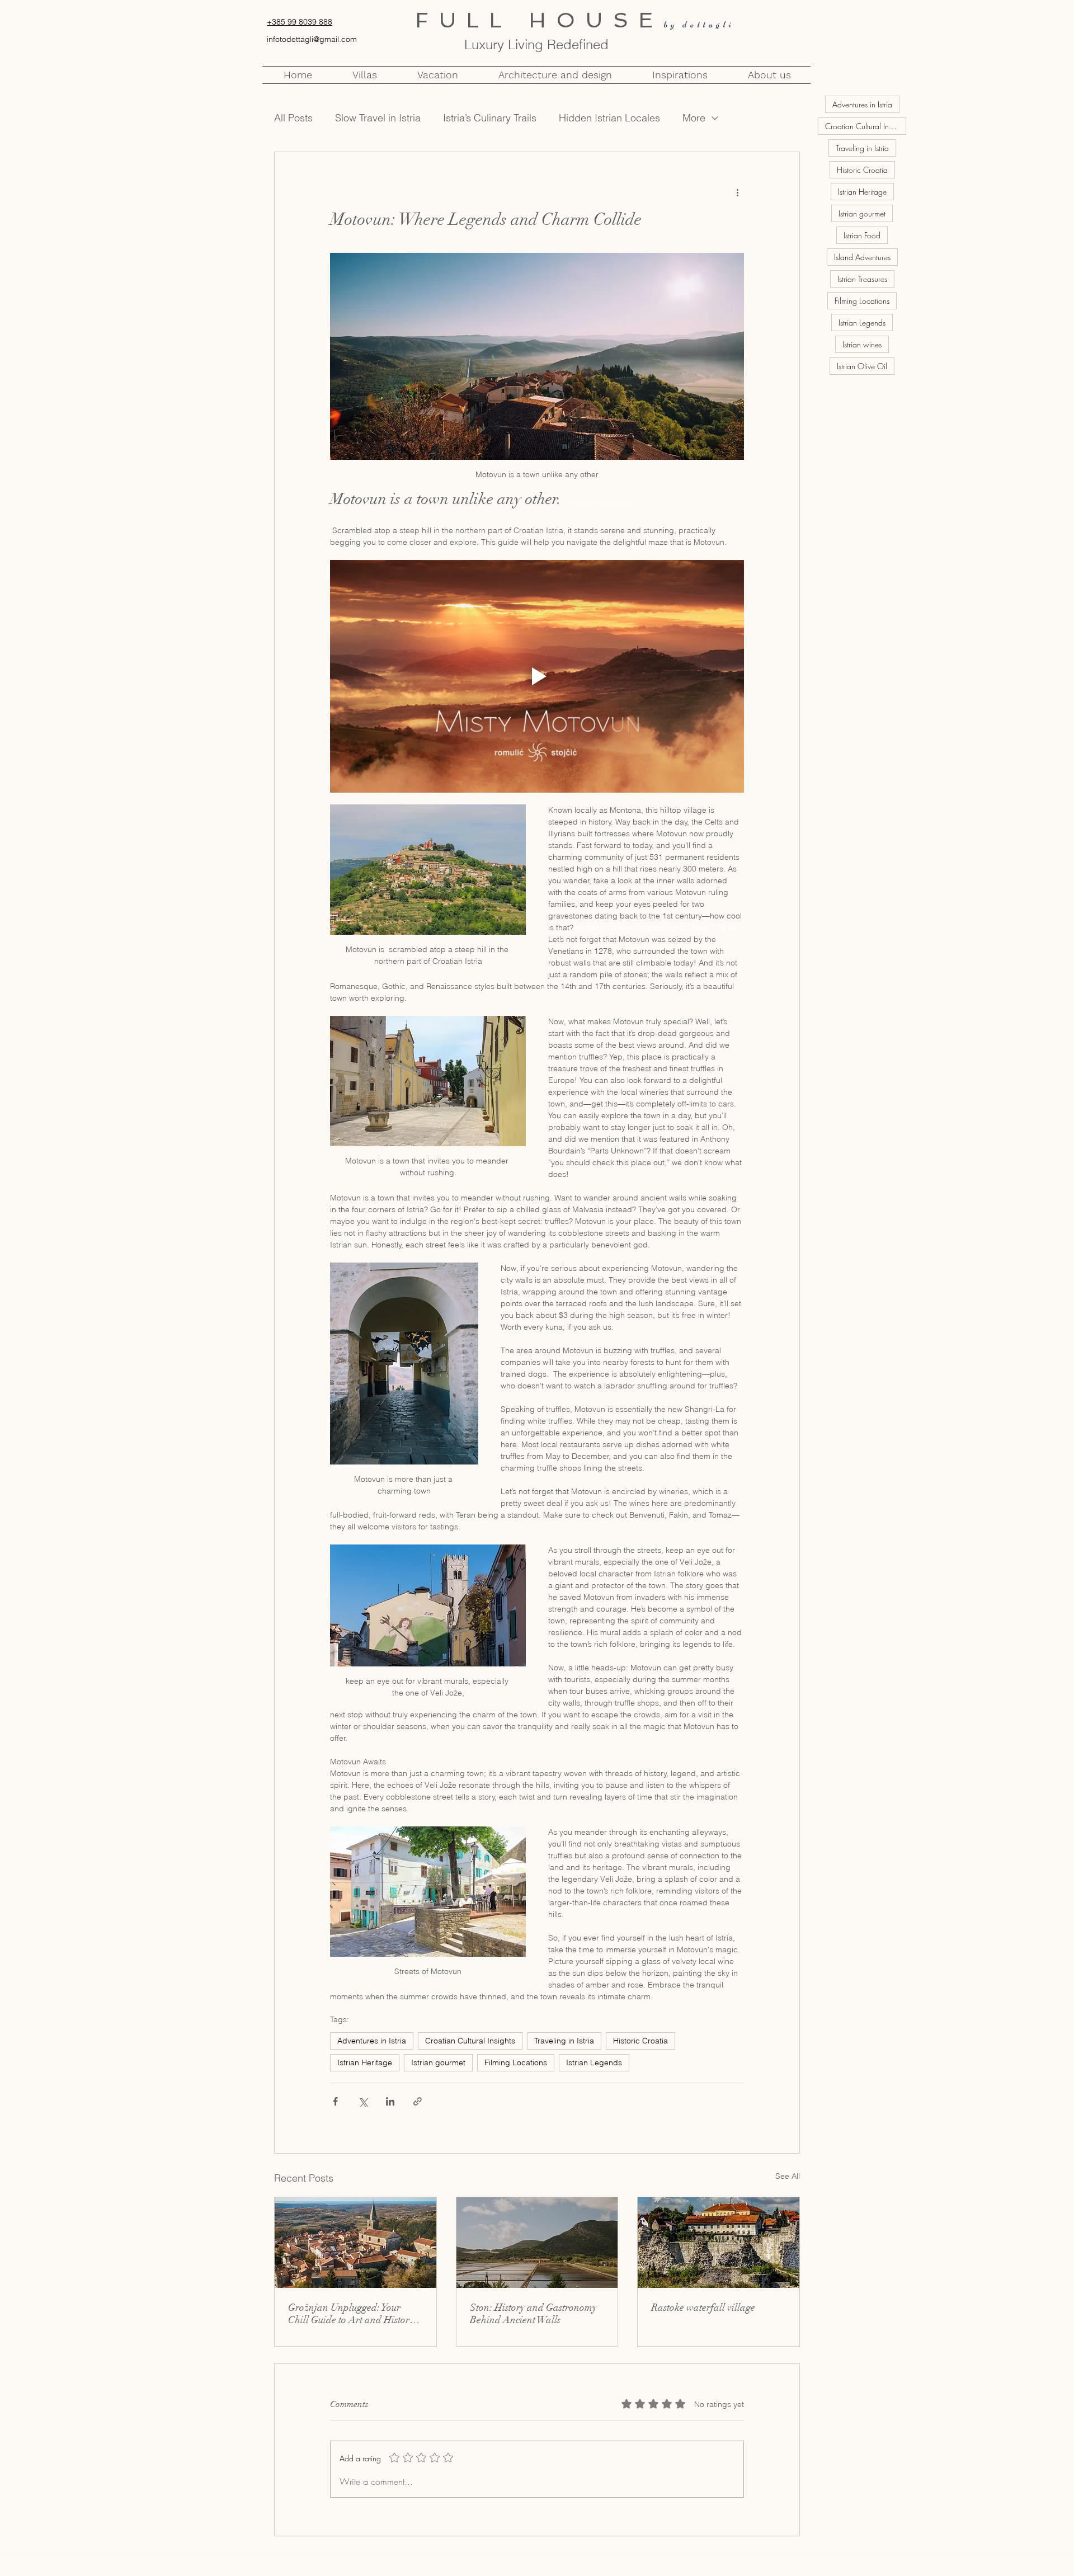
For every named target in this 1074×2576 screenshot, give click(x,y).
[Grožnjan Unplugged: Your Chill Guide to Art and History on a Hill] (355, 2243)
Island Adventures (862, 257)
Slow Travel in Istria (378, 118)
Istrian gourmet (438, 2062)
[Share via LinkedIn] (390, 2101)
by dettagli (699, 24)
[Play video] (537, 676)
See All (788, 2176)
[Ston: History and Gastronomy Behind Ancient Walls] (537, 2243)
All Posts (293, 118)
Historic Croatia (640, 2041)
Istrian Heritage (365, 2062)
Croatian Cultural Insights (470, 2041)
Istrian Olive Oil (862, 366)
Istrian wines (862, 344)
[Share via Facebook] (335, 2101)
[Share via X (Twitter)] (363, 2101)
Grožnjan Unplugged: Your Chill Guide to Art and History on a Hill (351, 2314)
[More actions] (737, 192)
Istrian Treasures (862, 279)
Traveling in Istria (564, 2041)
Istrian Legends (594, 2062)
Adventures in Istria (372, 2041)
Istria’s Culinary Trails (490, 118)
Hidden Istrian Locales (609, 118)
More (694, 118)
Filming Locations (516, 2062)
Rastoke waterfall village (703, 2307)
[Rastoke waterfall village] (719, 2243)
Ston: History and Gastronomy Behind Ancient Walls (533, 2314)
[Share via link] (418, 2101)
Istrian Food (862, 235)
